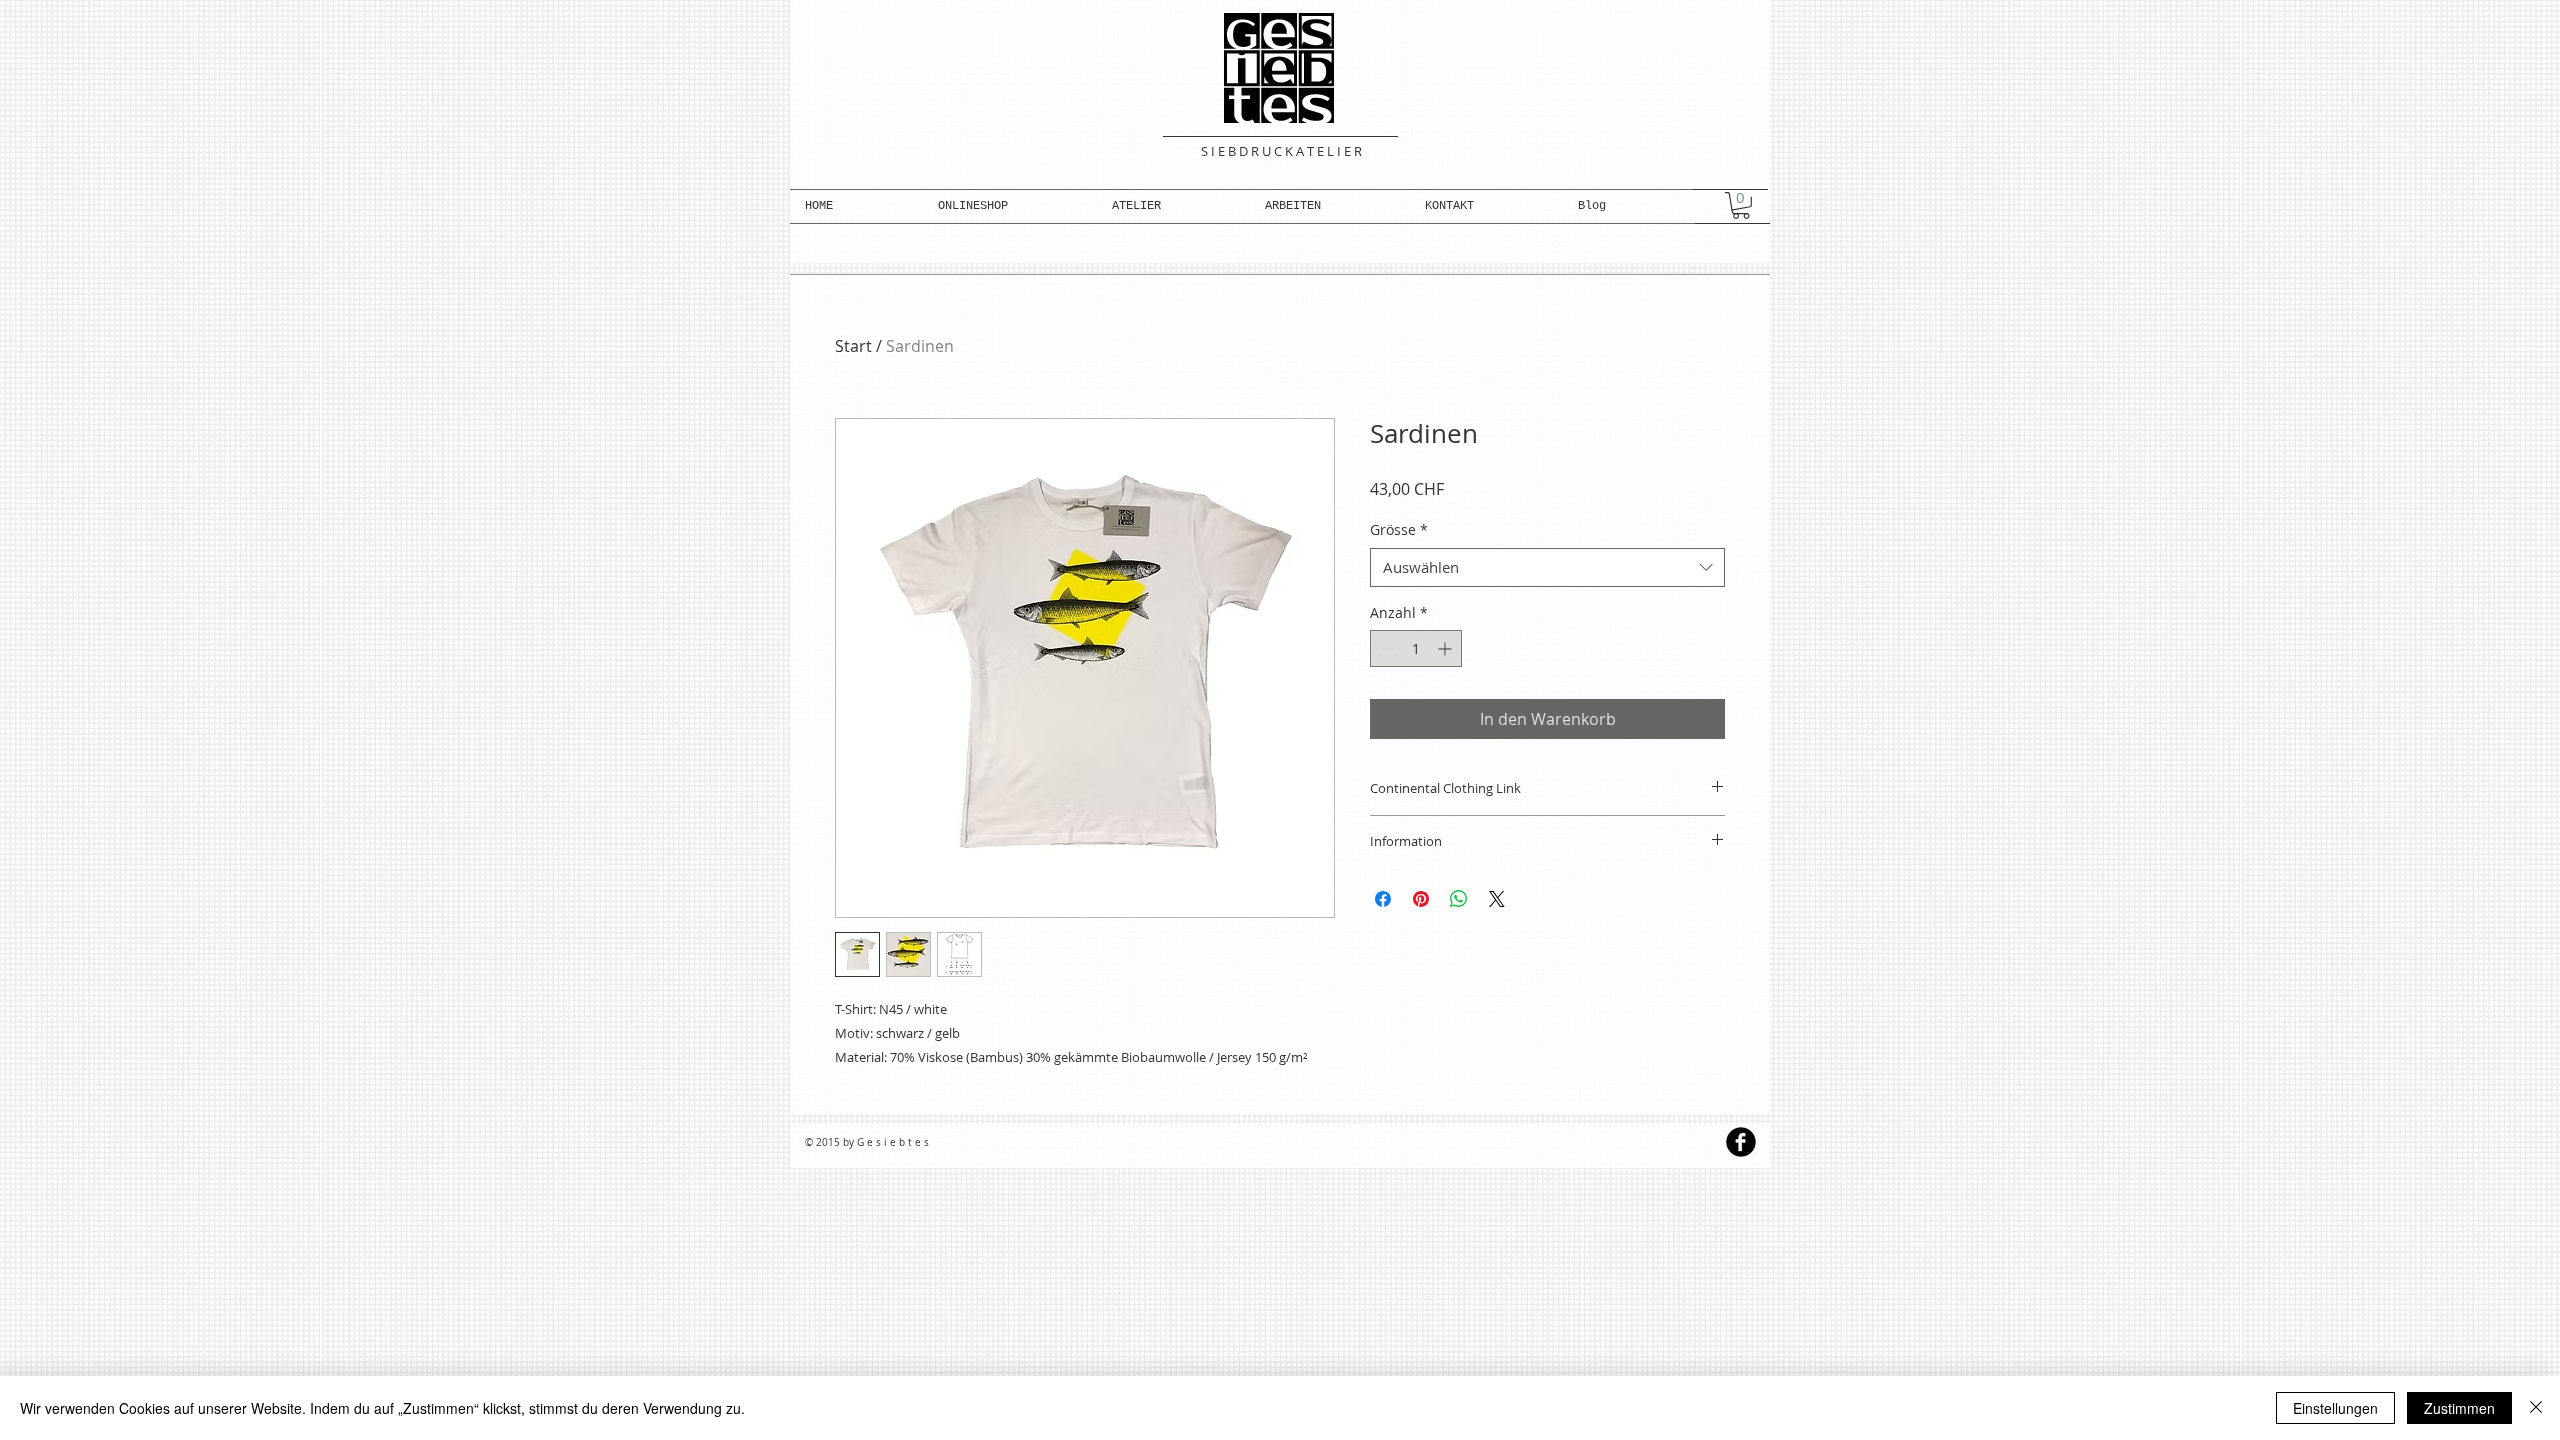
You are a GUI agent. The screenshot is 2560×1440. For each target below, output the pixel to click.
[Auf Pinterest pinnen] (1421, 899)
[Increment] (1446, 648)
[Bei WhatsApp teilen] (1459, 899)
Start (853, 346)
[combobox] (1547, 567)
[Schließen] (2536, 1408)
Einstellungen (2335, 1408)
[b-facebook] (1741, 1142)
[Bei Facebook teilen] (1383, 899)
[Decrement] (1385, 648)
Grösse (1399, 529)
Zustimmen (2459, 1408)
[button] (1010, 206)
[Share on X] (1497, 899)
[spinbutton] (1416, 648)
